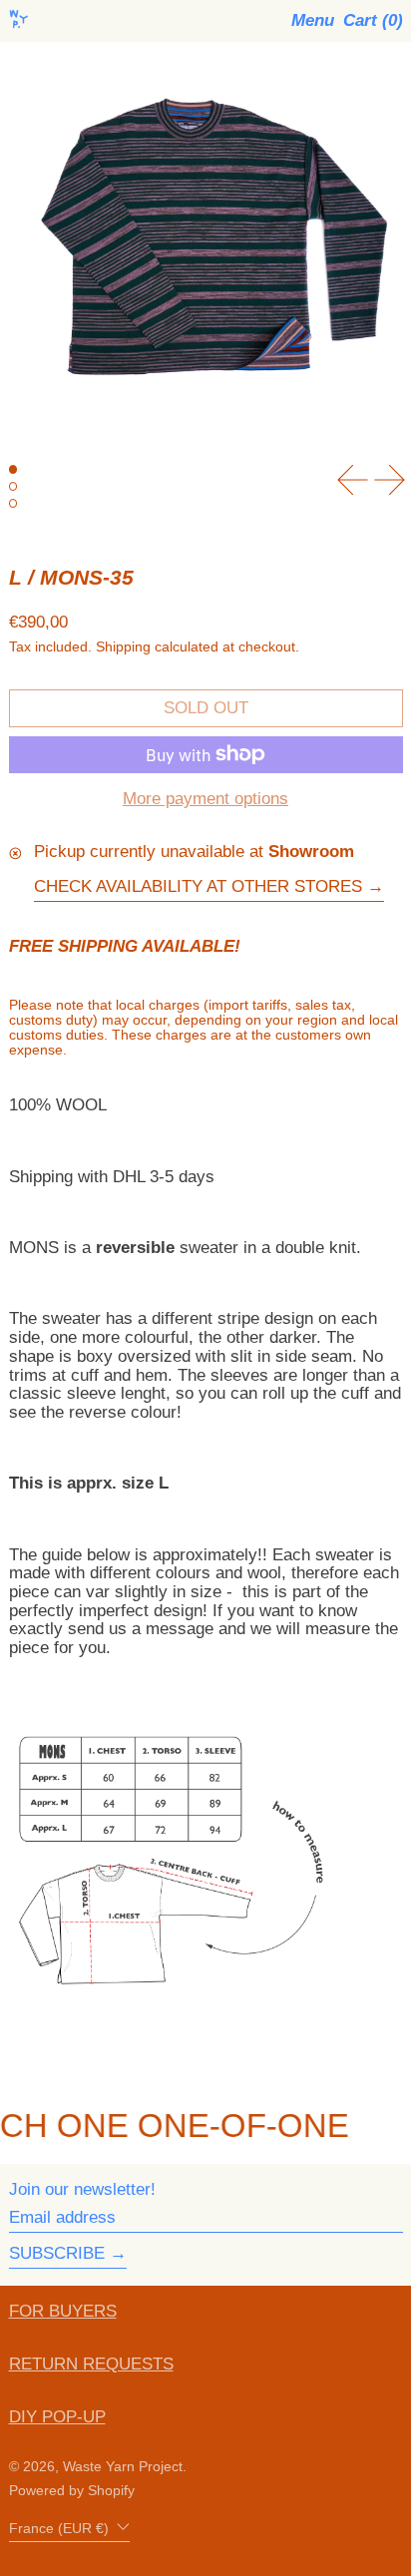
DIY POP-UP (57, 2417)
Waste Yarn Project (123, 2467)
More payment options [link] (205, 799)
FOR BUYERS (63, 2311)
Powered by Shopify (72, 2491)
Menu (313, 20)
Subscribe (57, 2253)
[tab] (13, 469)
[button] (373, 21)
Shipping (123, 647)
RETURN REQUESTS (91, 2364)
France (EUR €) (61, 2529)
